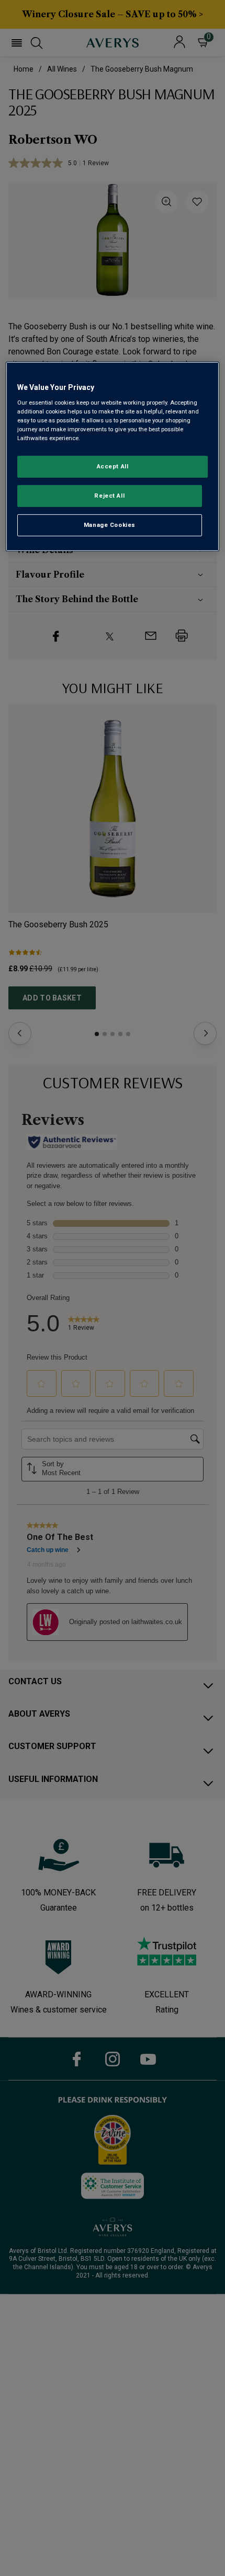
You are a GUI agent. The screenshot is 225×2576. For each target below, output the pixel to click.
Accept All (113, 466)
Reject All (109, 496)
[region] (113, 457)
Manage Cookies (110, 525)
